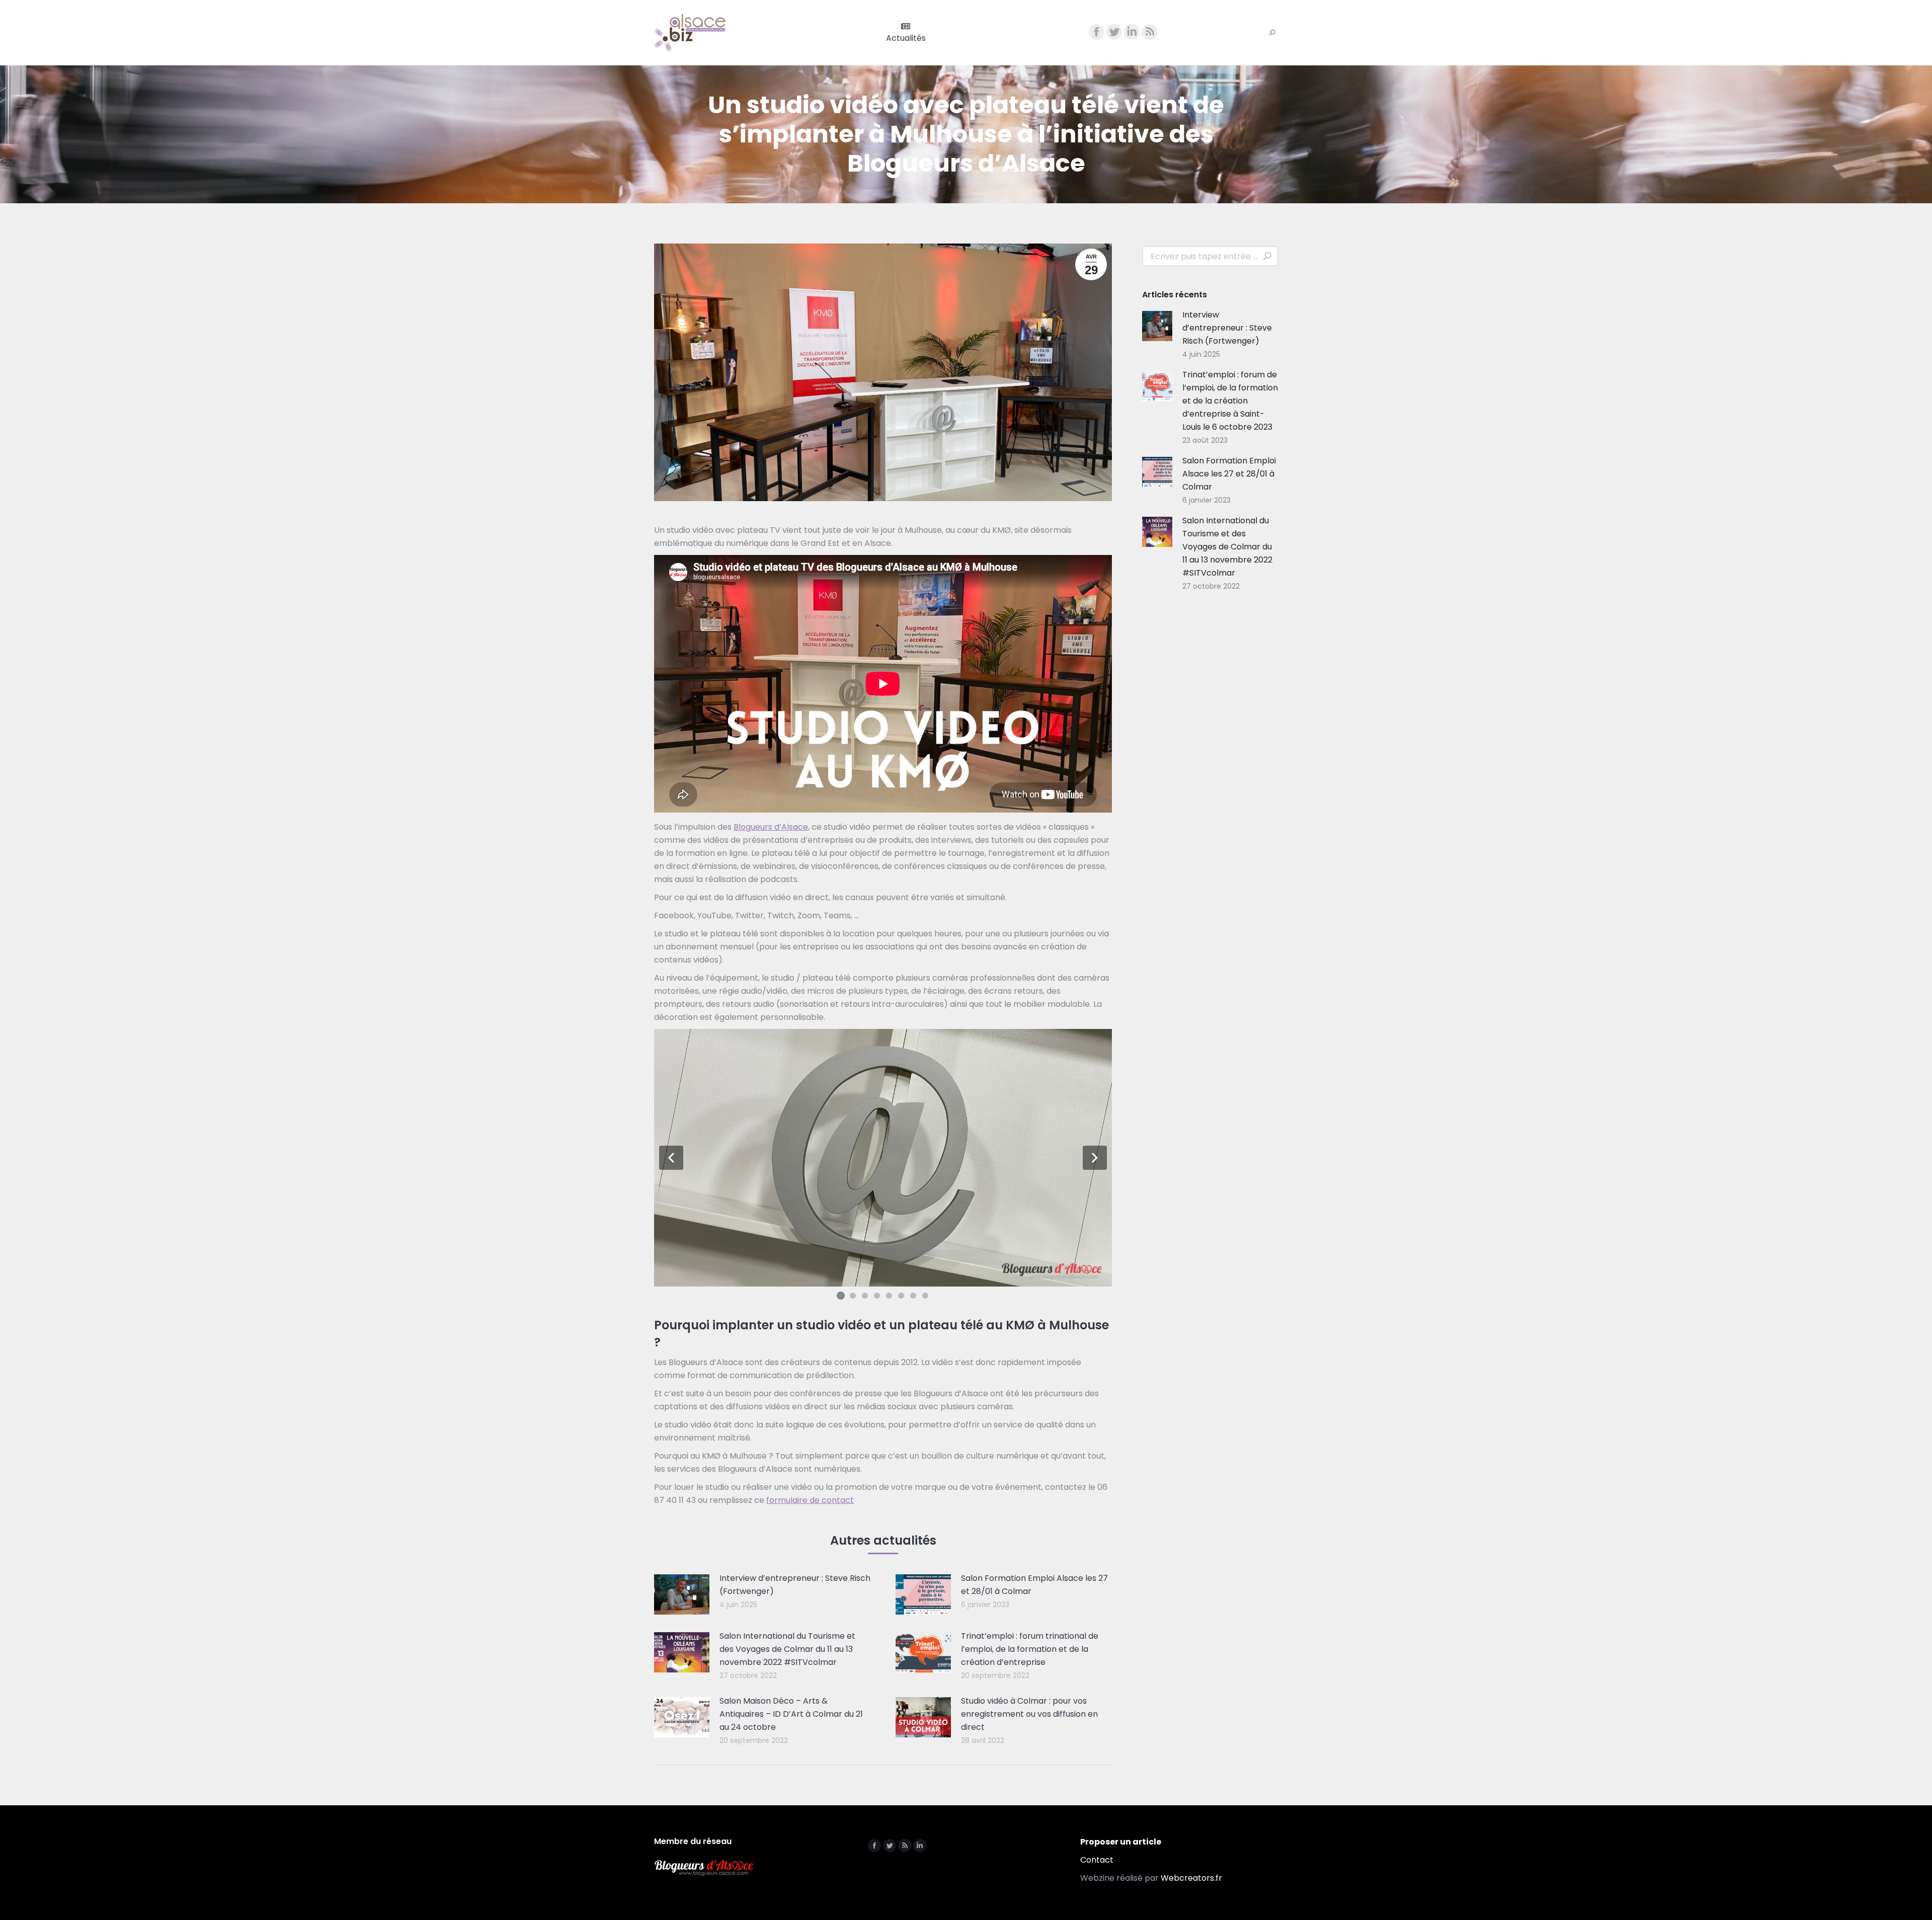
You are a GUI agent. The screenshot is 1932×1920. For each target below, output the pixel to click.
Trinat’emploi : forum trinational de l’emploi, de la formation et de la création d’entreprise (1030, 1649)
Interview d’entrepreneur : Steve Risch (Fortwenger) (795, 1585)
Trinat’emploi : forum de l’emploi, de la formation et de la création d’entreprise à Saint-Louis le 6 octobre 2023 (1230, 401)
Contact (1097, 1860)
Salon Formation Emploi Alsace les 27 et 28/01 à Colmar (1034, 1585)
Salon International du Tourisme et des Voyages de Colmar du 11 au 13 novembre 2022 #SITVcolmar (787, 1649)
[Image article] (682, 1594)
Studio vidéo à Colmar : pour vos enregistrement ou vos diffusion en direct (1029, 1714)
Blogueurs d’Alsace (771, 827)
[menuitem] (906, 33)
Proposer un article (1121, 1842)
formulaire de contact (810, 1500)
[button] (671, 1158)
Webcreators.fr (1191, 1878)
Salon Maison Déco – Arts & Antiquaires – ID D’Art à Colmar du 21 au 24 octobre (791, 1714)
